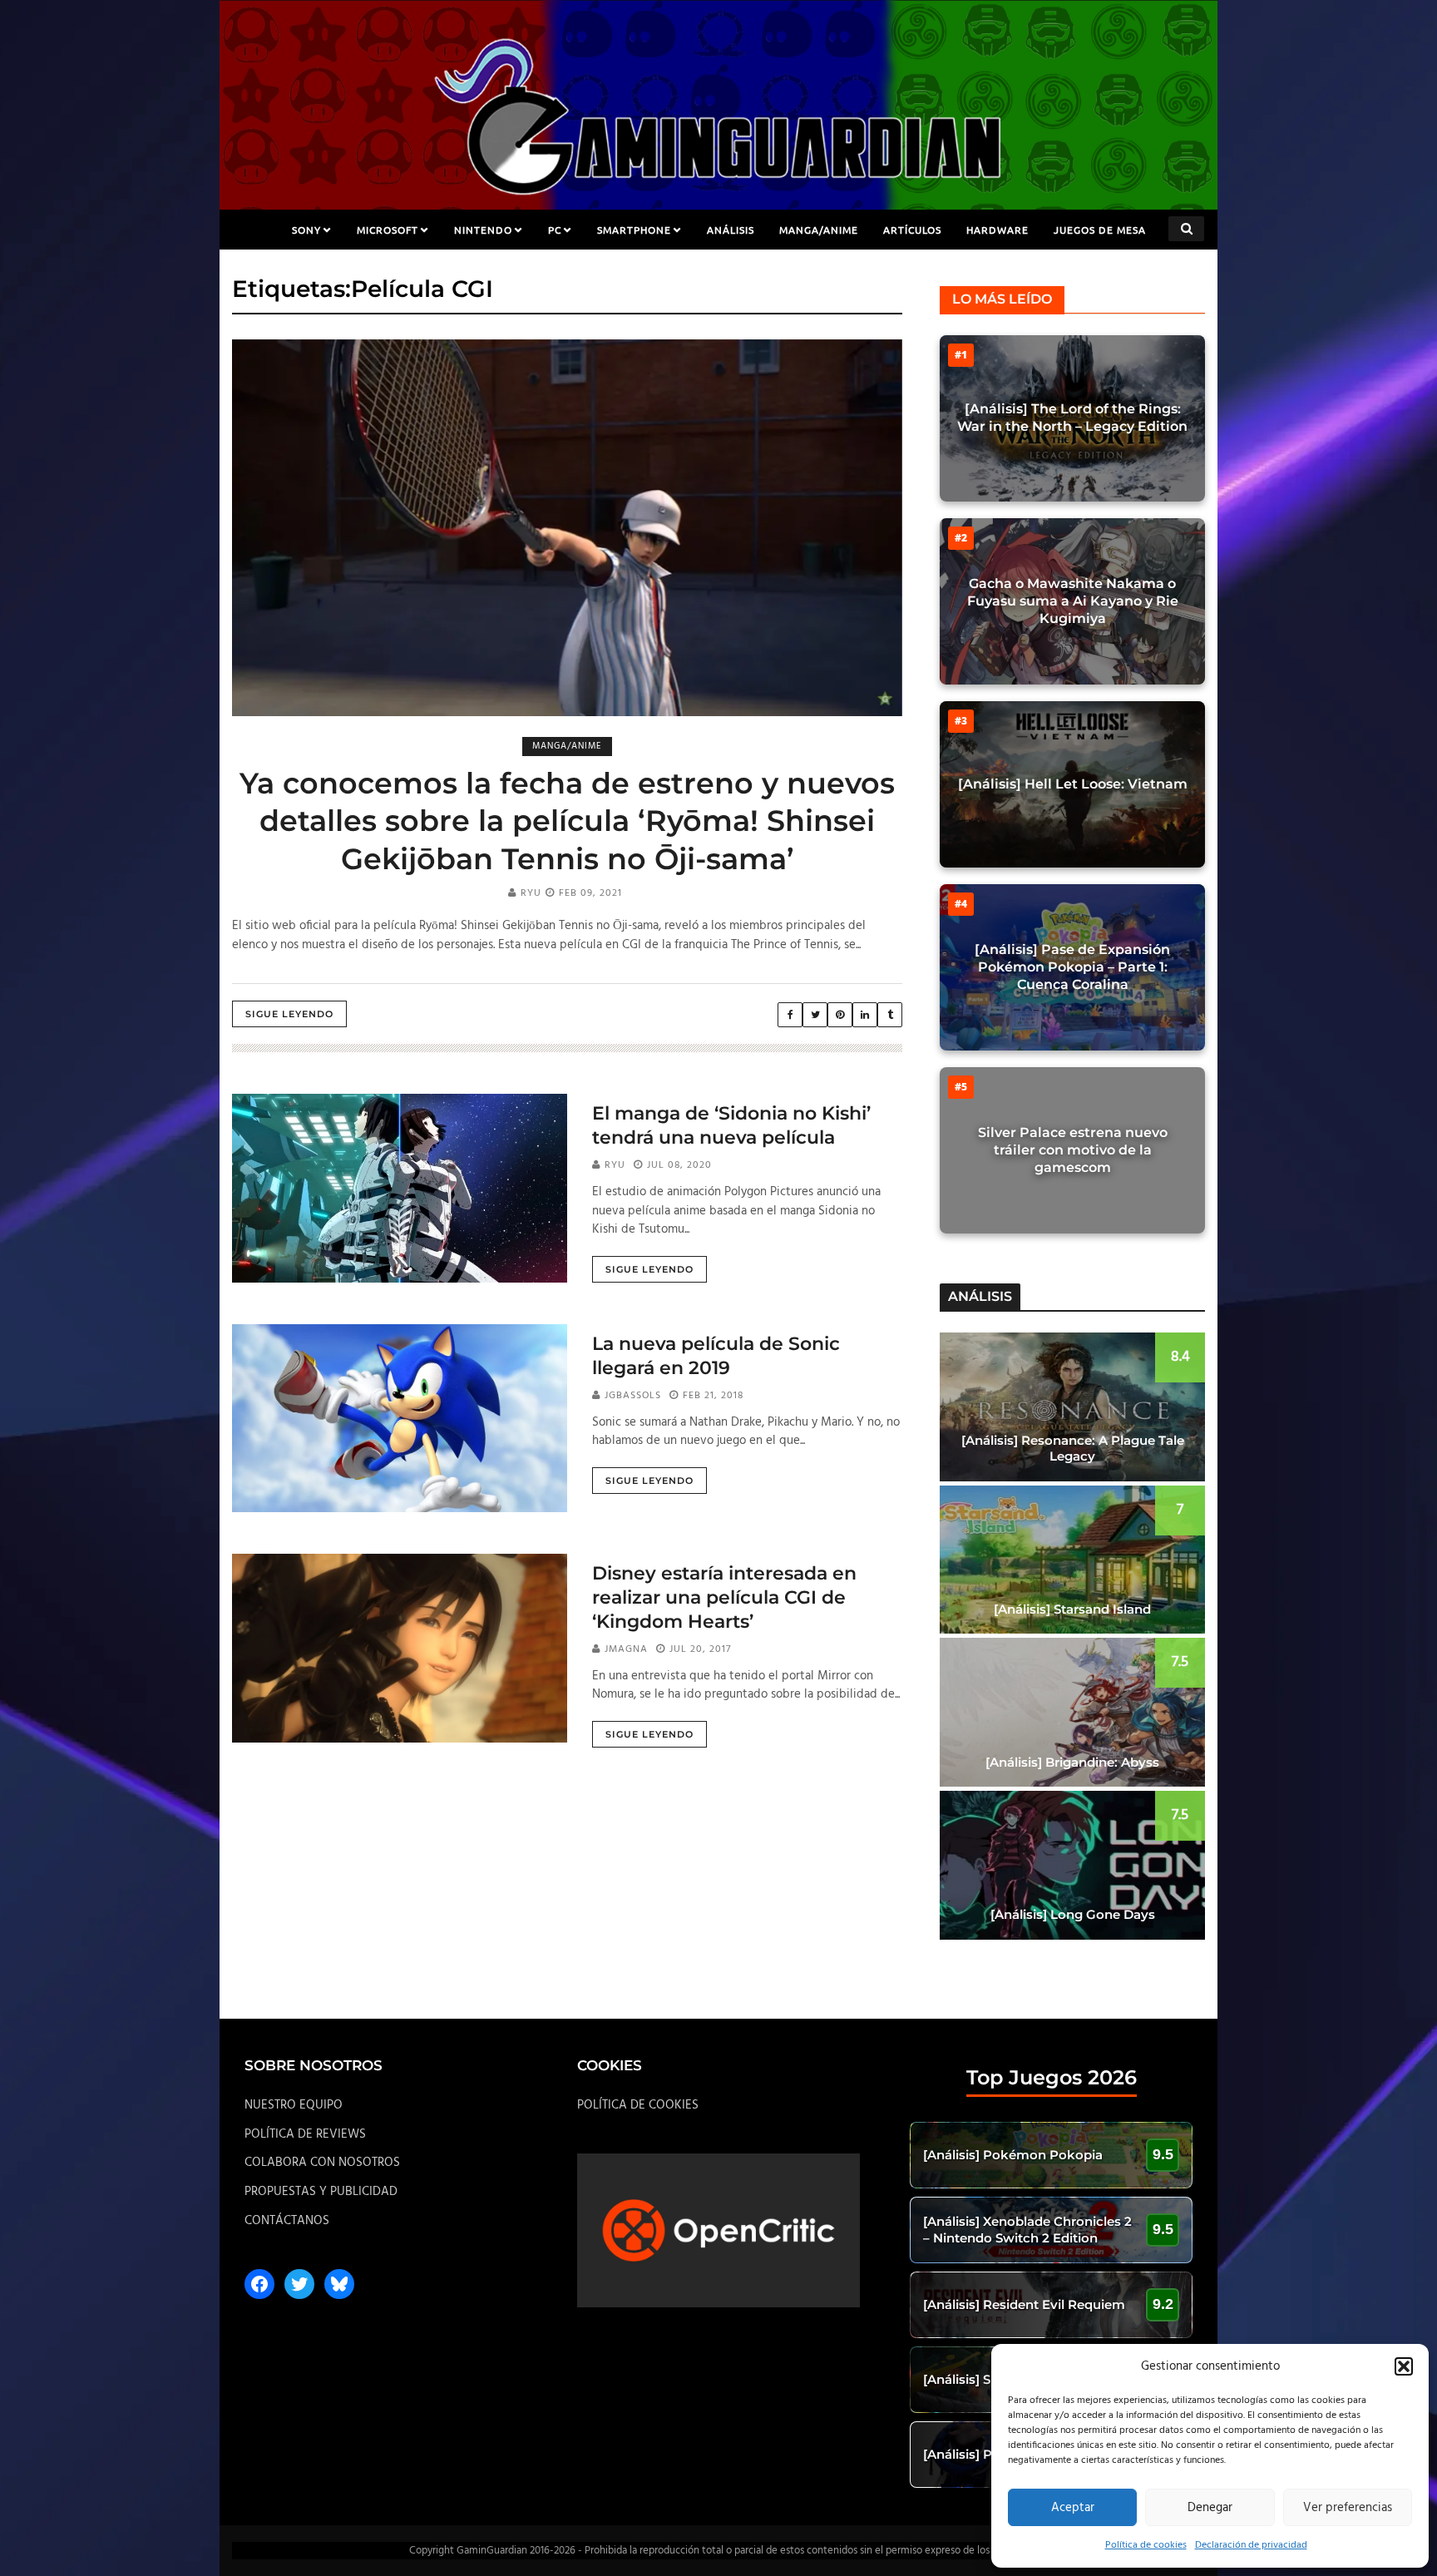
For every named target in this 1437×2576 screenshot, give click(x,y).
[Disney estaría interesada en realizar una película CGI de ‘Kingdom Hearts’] (400, 1648)
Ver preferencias (1348, 2508)
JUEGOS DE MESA (1100, 230)
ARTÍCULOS (912, 230)
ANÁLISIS (731, 230)
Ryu (531, 893)
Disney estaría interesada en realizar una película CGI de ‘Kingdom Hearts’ (724, 1597)
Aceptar (1073, 2508)
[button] (1404, 2366)
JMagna (626, 1649)
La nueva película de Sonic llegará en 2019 (716, 1356)
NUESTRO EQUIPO (294, 2105)
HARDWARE (998, 230)
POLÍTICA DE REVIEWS (305, 2134)
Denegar (1210, 2508)
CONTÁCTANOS (287, 2221)
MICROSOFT (388, 230)
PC (555, 230)
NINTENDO (483, 230)
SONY (306, 230)
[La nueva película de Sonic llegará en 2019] (400, 1418)
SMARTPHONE (634, 230)
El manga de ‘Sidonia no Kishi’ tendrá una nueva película (731, 1125)
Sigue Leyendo (289, 1014)
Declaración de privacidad (1251, 2545)
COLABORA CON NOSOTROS (322, 2163)
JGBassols (633, 1396)
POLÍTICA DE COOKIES (638, 2105)
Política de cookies (1146, 2545)
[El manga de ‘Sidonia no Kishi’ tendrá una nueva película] (400, 1188)
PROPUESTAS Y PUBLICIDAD (321, 2192)
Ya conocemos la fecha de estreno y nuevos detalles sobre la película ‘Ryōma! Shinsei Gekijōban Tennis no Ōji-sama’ (567, 821)
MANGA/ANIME (819, 230)
